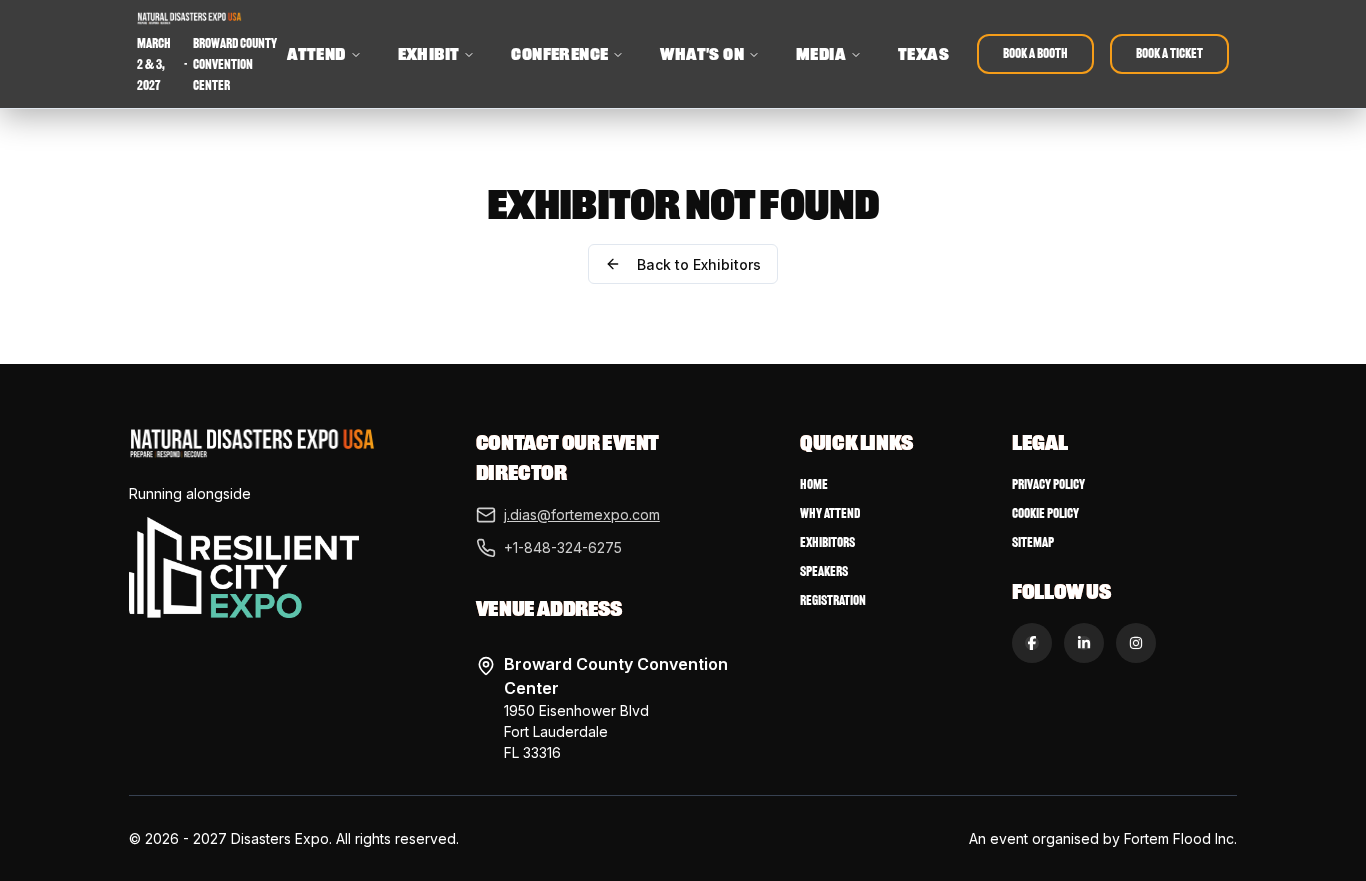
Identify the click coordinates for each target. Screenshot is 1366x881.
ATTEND (316, 54)
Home (814, 484)
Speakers (824, 571)
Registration (833, 600)
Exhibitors (827, 542)
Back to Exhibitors (699, 264)
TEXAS (923, 54)
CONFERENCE (559, 54)
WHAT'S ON (702, 54)
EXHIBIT (429, 54)
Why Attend (830, 513)
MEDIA (821, 54)
